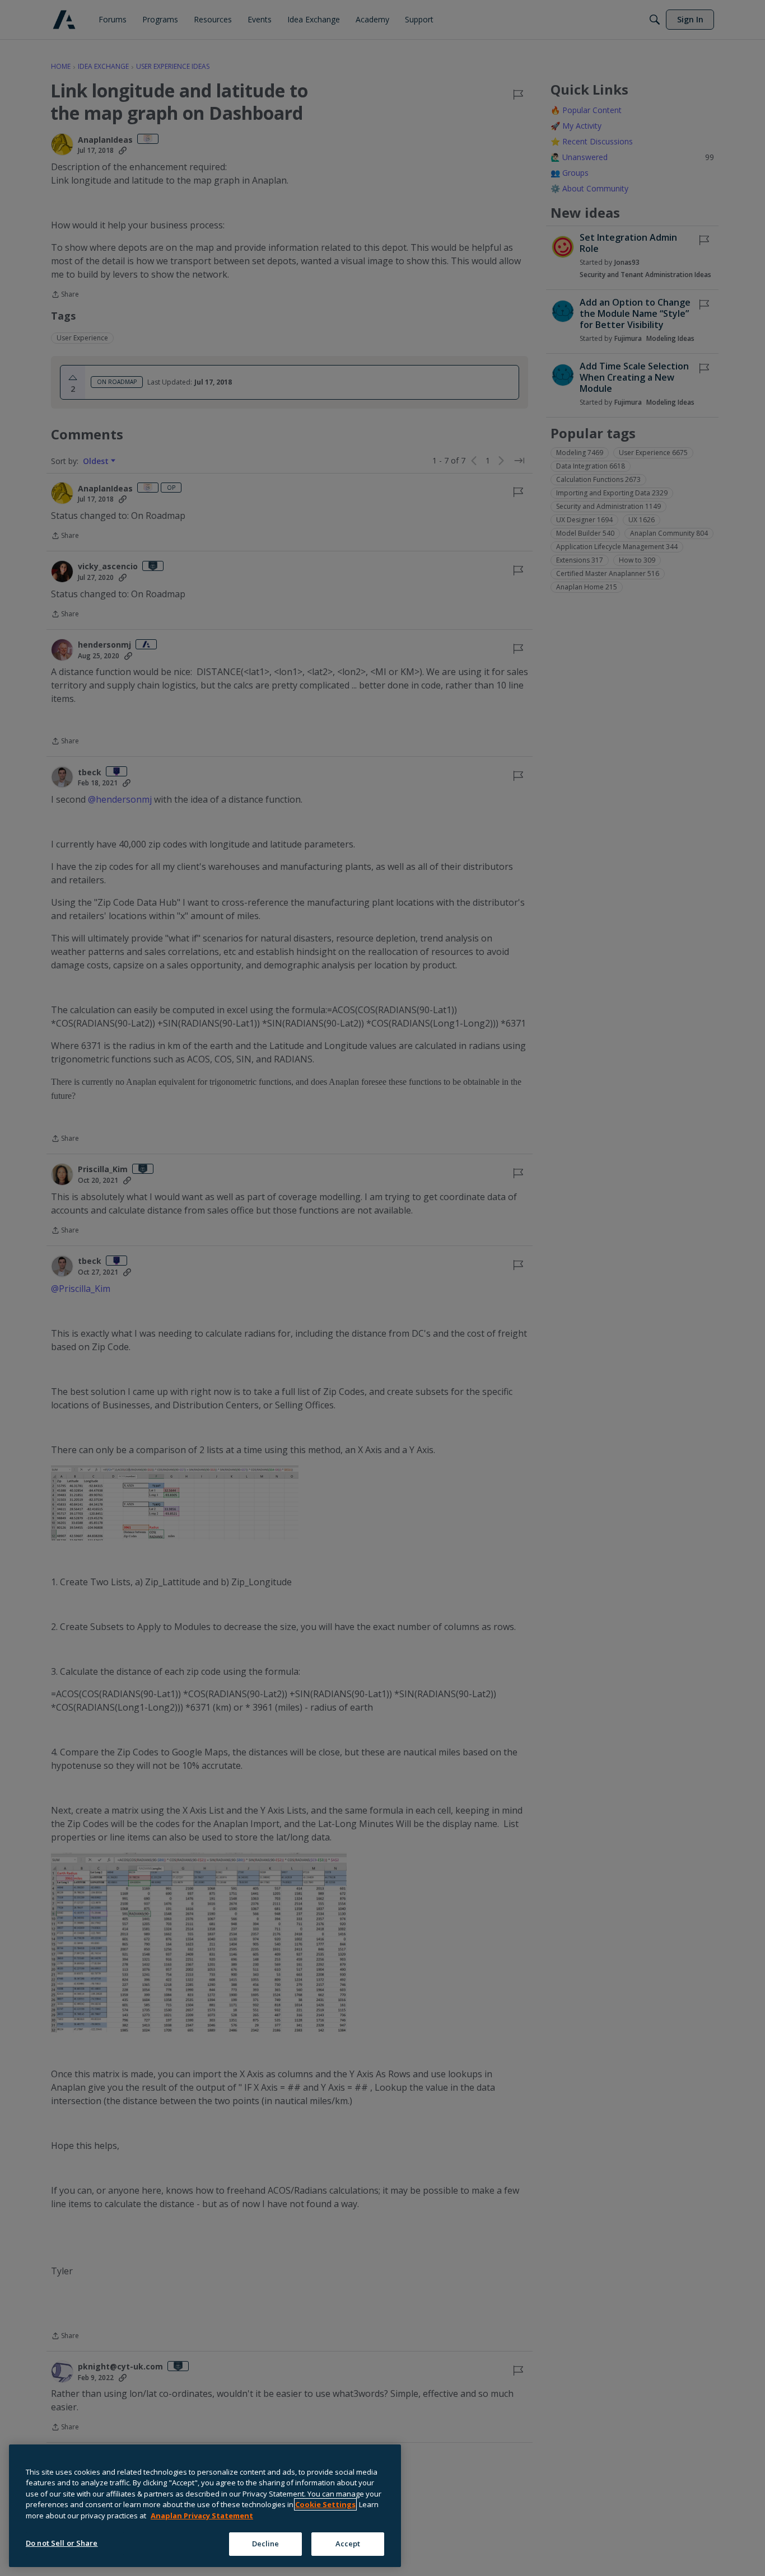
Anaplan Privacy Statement (202, 2516)
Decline (266, 2544)
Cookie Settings (325, 2504)
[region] (205, 2506)
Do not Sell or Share (62, 2543)
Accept (348, 2544)
